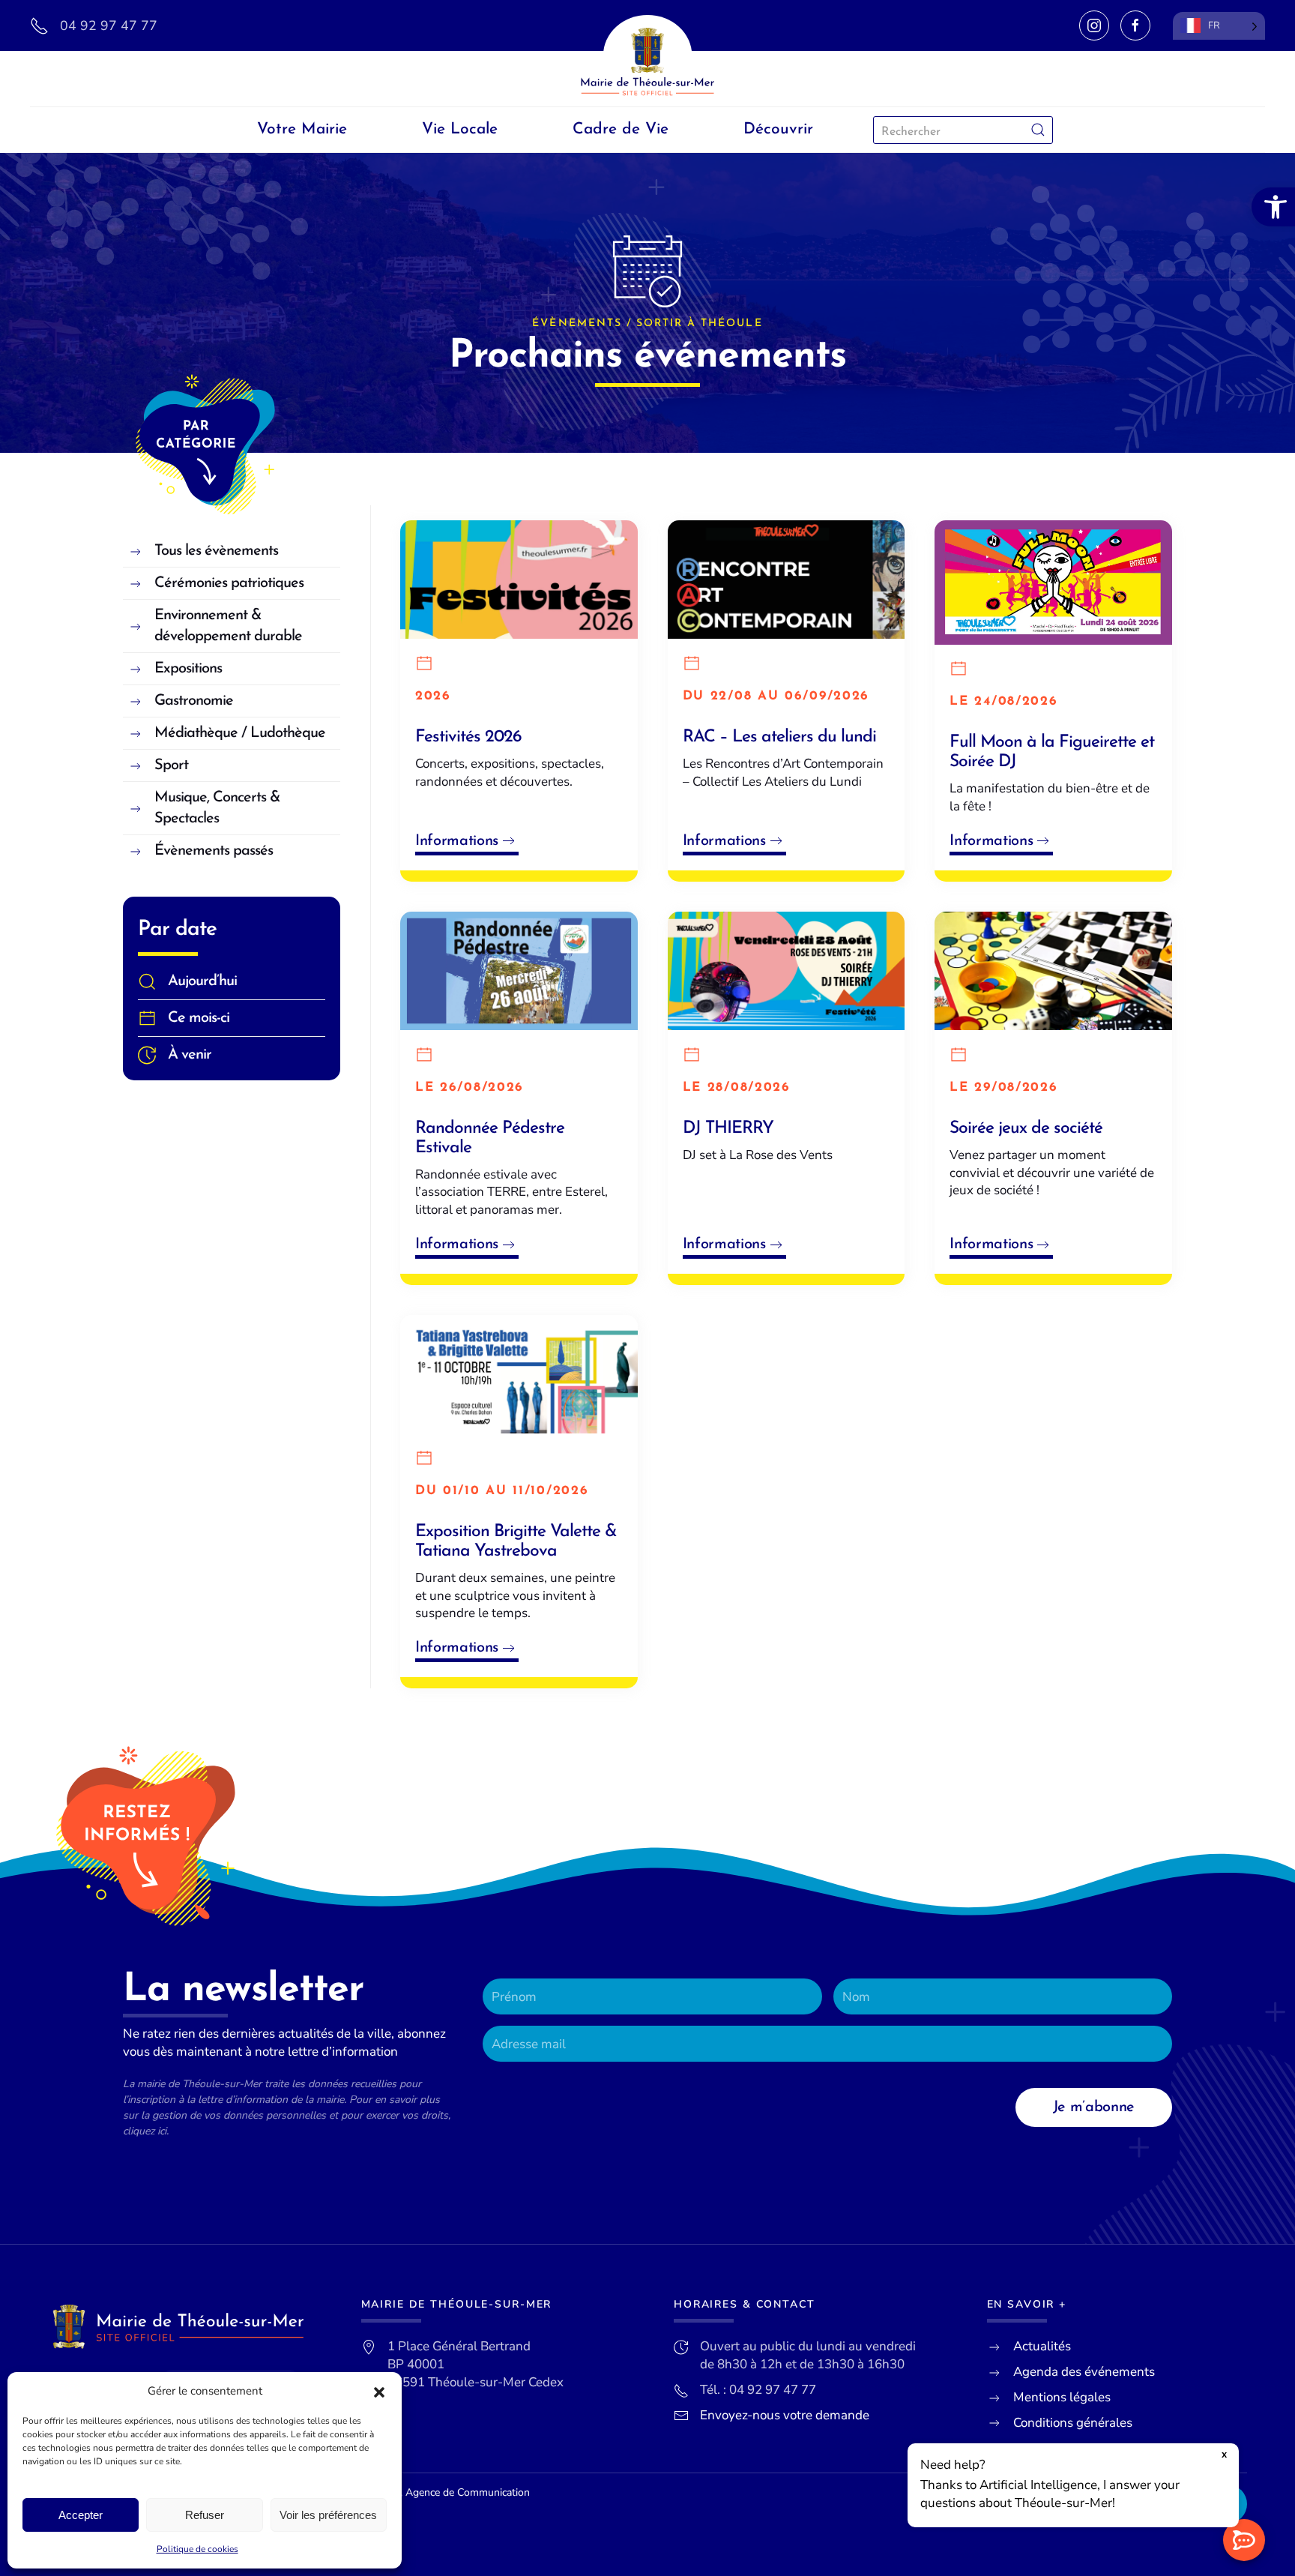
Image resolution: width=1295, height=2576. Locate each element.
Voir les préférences (328, 2515)
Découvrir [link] (778, 129)
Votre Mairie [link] (302, 129)
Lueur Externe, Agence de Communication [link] (432, 2492)
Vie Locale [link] (460, 129)
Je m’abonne (1094, 2107)
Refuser (205, 2515)
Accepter (81, 2515)
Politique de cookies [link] (197, 2549)
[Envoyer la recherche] (1038, 130)
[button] (379, 2392)
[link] (1273, 207)
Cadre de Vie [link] (621, 129)
